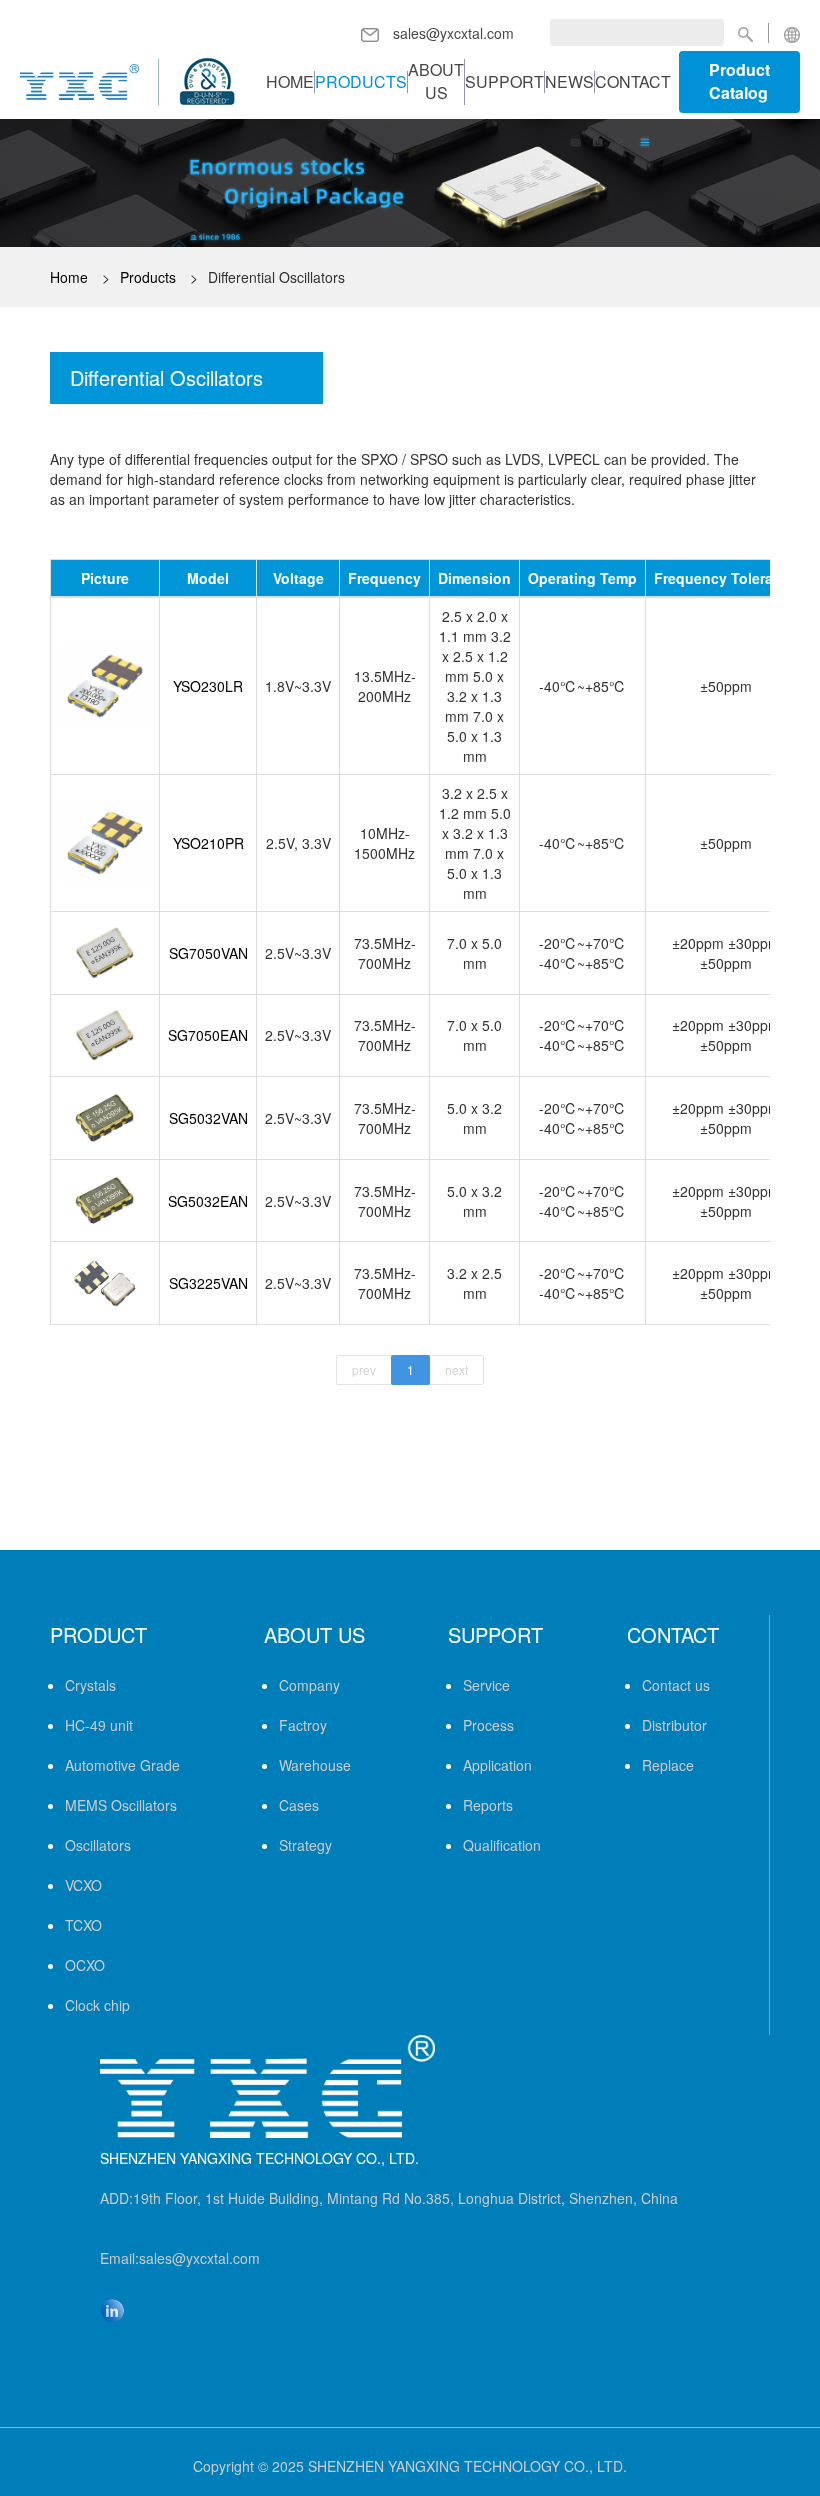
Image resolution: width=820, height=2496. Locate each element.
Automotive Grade (122, 1765)
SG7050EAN (208, 1035)
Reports (488, 1805)
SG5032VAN (208, 1118)
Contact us (676, 1685)
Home (290, 82)
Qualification (502, 1845)
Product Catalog (739, 81)
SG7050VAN (208, 953)
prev (364, 1369)
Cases (299, 1805)
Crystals (90, 1685)
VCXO (83, 1885)
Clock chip (97, 2005)
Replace (668, 1765)
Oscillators (98, 1845)
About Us (436, 81)
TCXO (83, 1925)
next (456, 1369)
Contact (633, 82)
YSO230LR (208, 686)
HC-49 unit (99, 1725)
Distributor (674, 1725)
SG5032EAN (208, 1201)
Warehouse (315, 1765)
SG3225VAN (208, 1283)
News (569, 82)
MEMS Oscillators (121, 1805)
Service (486, 1685)
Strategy (305, 1845)
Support (504, 82)
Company (309, 1685)
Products (361, 82)
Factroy (303, 1725)
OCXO (85, 1965)
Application (497, 1765)
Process (488, 1725)
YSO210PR (208, 843)
